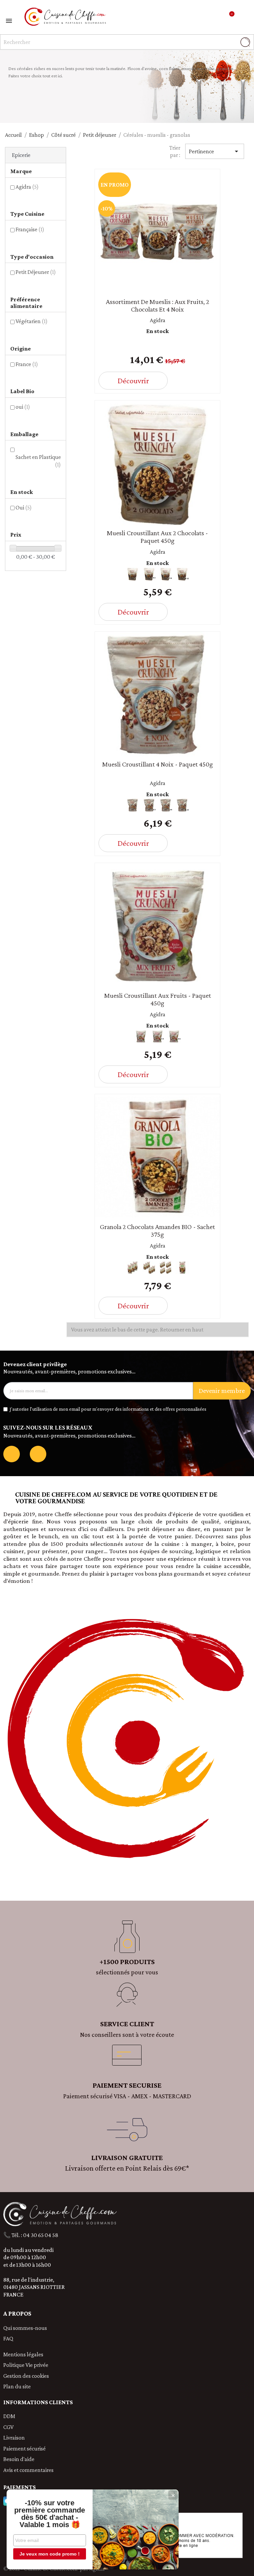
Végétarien (32, 321)
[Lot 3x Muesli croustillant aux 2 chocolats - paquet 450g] (149, 574)
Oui (24, 507)
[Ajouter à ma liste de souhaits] (205, 382)
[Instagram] (38, 1454)
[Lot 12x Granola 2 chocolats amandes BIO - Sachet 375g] (166, 1268)
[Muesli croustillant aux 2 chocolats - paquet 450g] (133, 574)
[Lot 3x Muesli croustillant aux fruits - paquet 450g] (157, 1036)
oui (23, 407)
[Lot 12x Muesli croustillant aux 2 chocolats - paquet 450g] (182, 574)
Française (30, 229)
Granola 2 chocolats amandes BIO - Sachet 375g (157, 1231)
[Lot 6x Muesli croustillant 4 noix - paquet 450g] (166, 805)
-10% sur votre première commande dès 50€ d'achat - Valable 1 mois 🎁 (50, 2514)
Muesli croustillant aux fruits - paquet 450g (158, 999)
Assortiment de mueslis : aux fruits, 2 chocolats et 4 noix (157, 305)
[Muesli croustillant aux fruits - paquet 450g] (141, 1036)
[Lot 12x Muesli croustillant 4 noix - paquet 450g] (182, 805)
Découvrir (133, 380)
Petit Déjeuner (36, 272)
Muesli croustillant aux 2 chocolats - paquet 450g (157, 537)
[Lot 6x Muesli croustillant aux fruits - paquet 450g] (174, 1036)
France (27, 364)
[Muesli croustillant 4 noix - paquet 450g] (133, 805)
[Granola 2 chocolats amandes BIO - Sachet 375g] (182, 1268)
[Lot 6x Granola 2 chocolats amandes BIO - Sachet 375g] (149, 1268)
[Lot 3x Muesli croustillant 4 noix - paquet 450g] (149, 805)
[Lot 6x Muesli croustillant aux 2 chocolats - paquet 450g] (166, 574)
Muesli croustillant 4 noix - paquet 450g (158, 764)
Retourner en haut (182, 1329)
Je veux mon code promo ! (50, 2554)
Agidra (27, 187)
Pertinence (215, 151)
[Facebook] (12, 1454)
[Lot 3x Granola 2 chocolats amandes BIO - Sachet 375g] (133, 1268)
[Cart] (230, 17)
